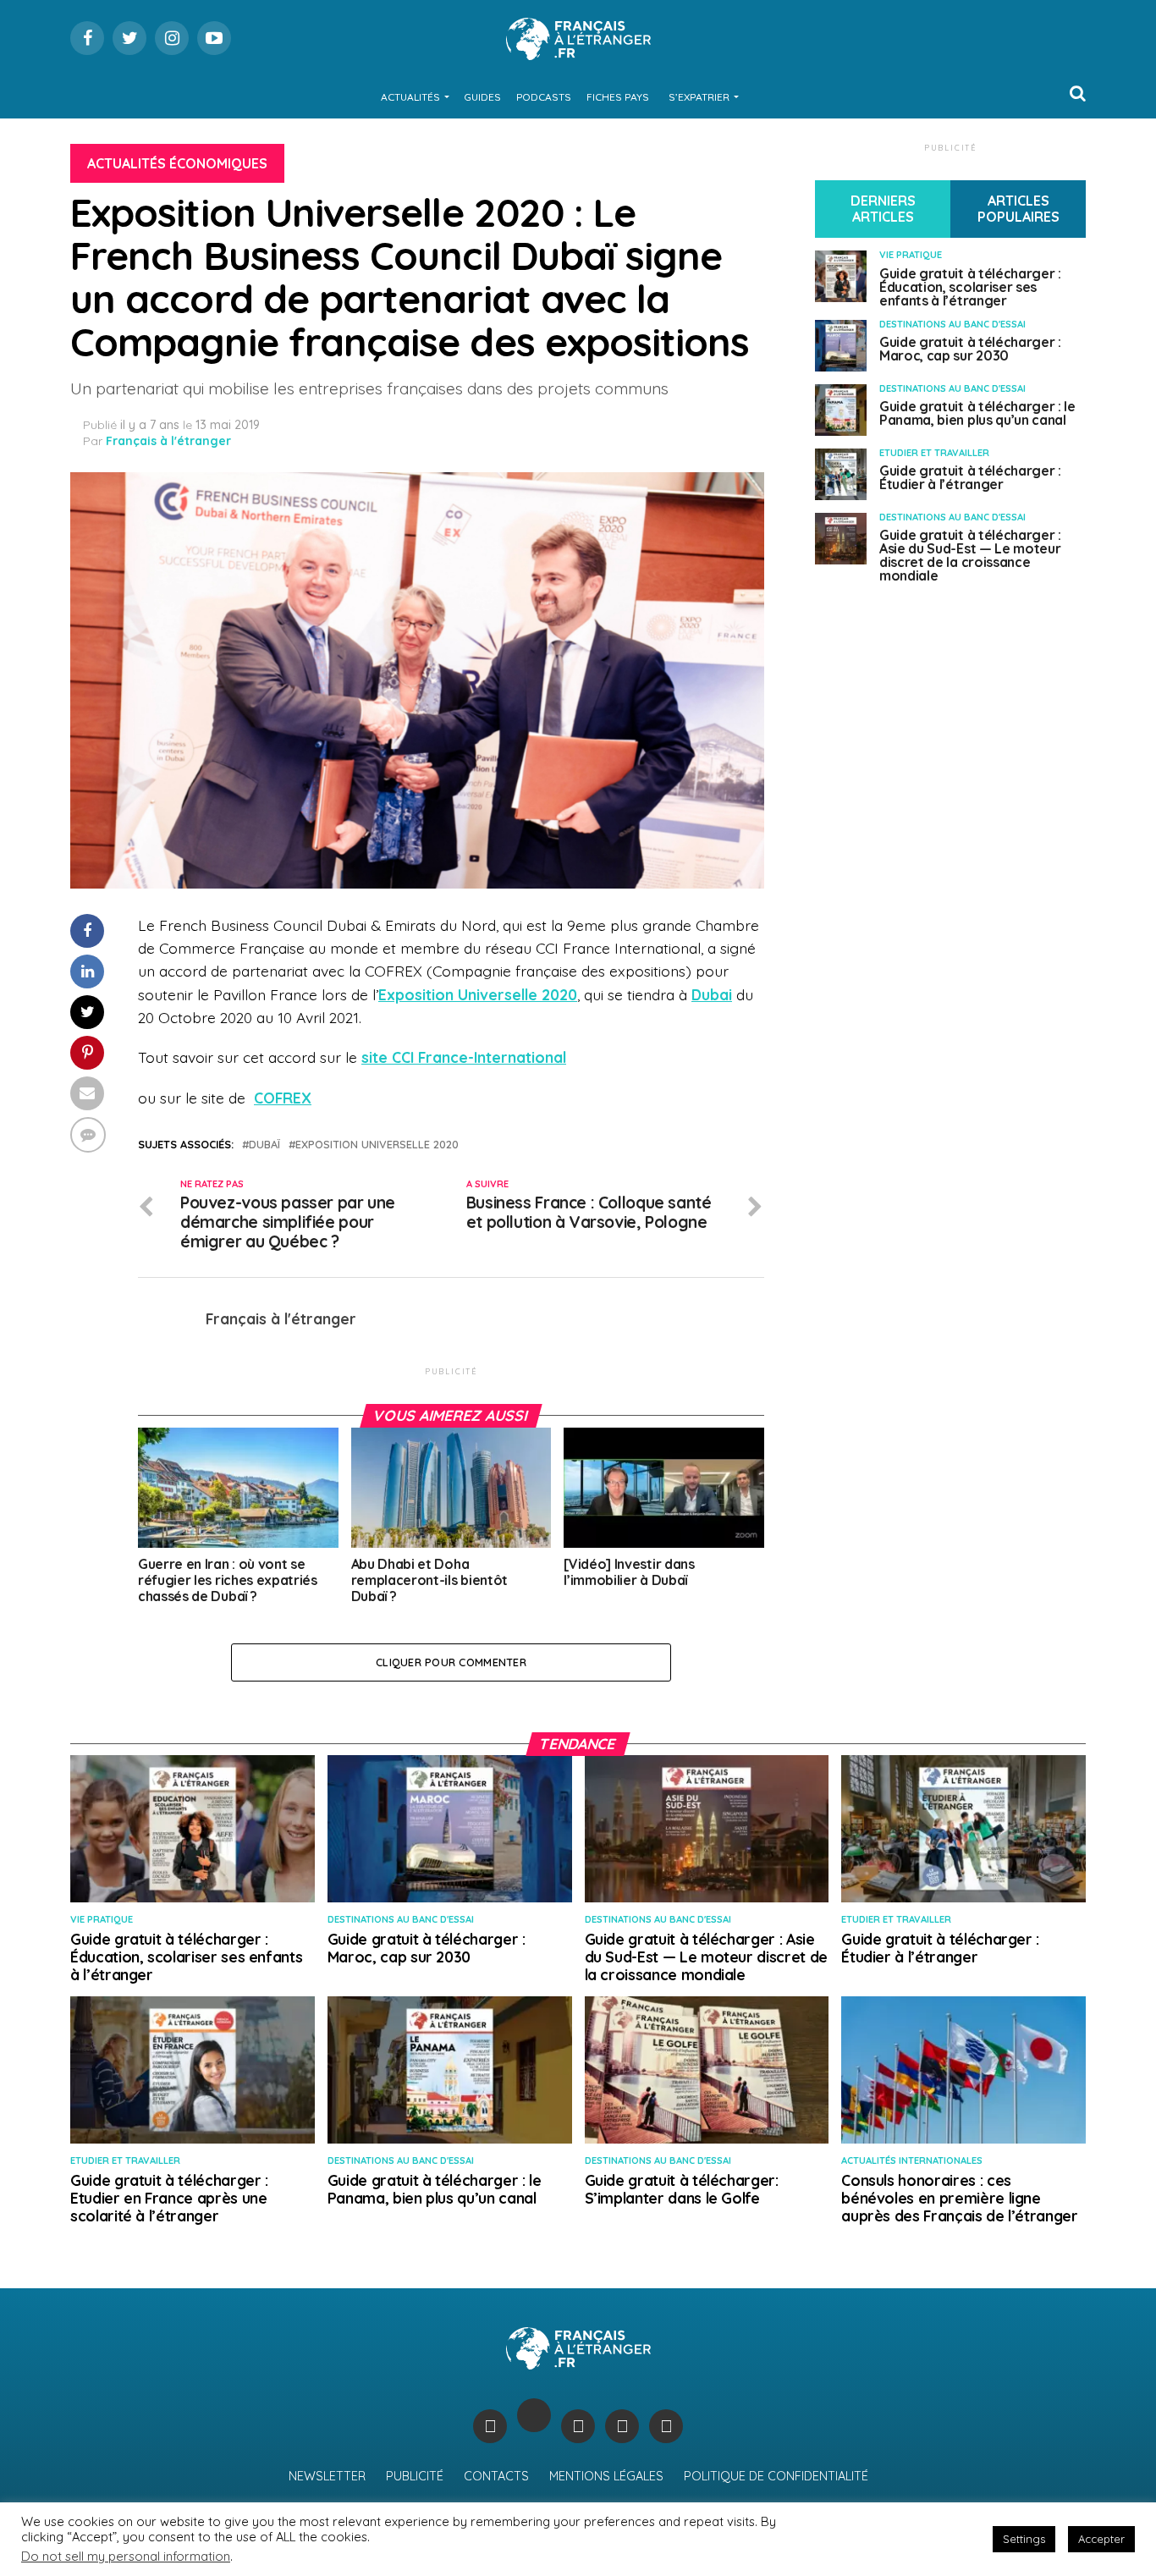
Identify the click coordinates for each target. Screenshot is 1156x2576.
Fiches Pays (618, 97)
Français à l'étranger (168, 441)
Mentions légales (606, 2476)
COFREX (283, 1098)
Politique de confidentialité (776, 2476)
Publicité (415, 2476)
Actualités (410, 97)
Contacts (496, 2476)
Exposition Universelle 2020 (478, 994)
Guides (482, 97)
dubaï (264, 1145)
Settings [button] (1024, 2539)
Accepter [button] (1101, 2539)
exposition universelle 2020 (377, 1145)
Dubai (712, 994)
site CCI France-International (464, 1057)
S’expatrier (699, 97)
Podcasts (544, 97)
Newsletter (327, 2476)
